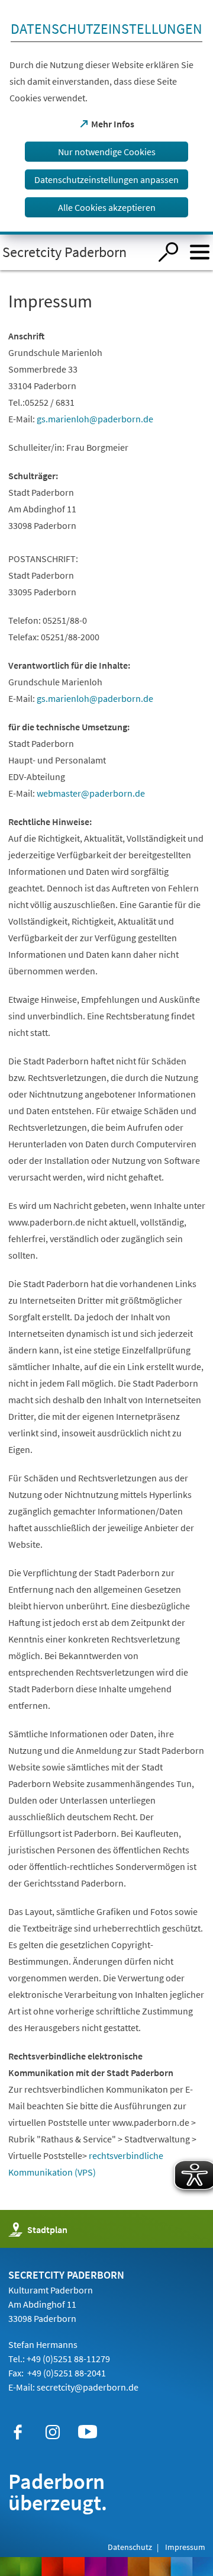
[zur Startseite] (75, 252)
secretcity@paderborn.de (88, 2387)
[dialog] (106, 117)
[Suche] (168, 252)
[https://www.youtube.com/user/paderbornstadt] (88, 2432)
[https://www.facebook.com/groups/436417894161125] (18, 2432)
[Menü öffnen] (200, 252)
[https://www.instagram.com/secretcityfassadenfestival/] (53, 2432)
